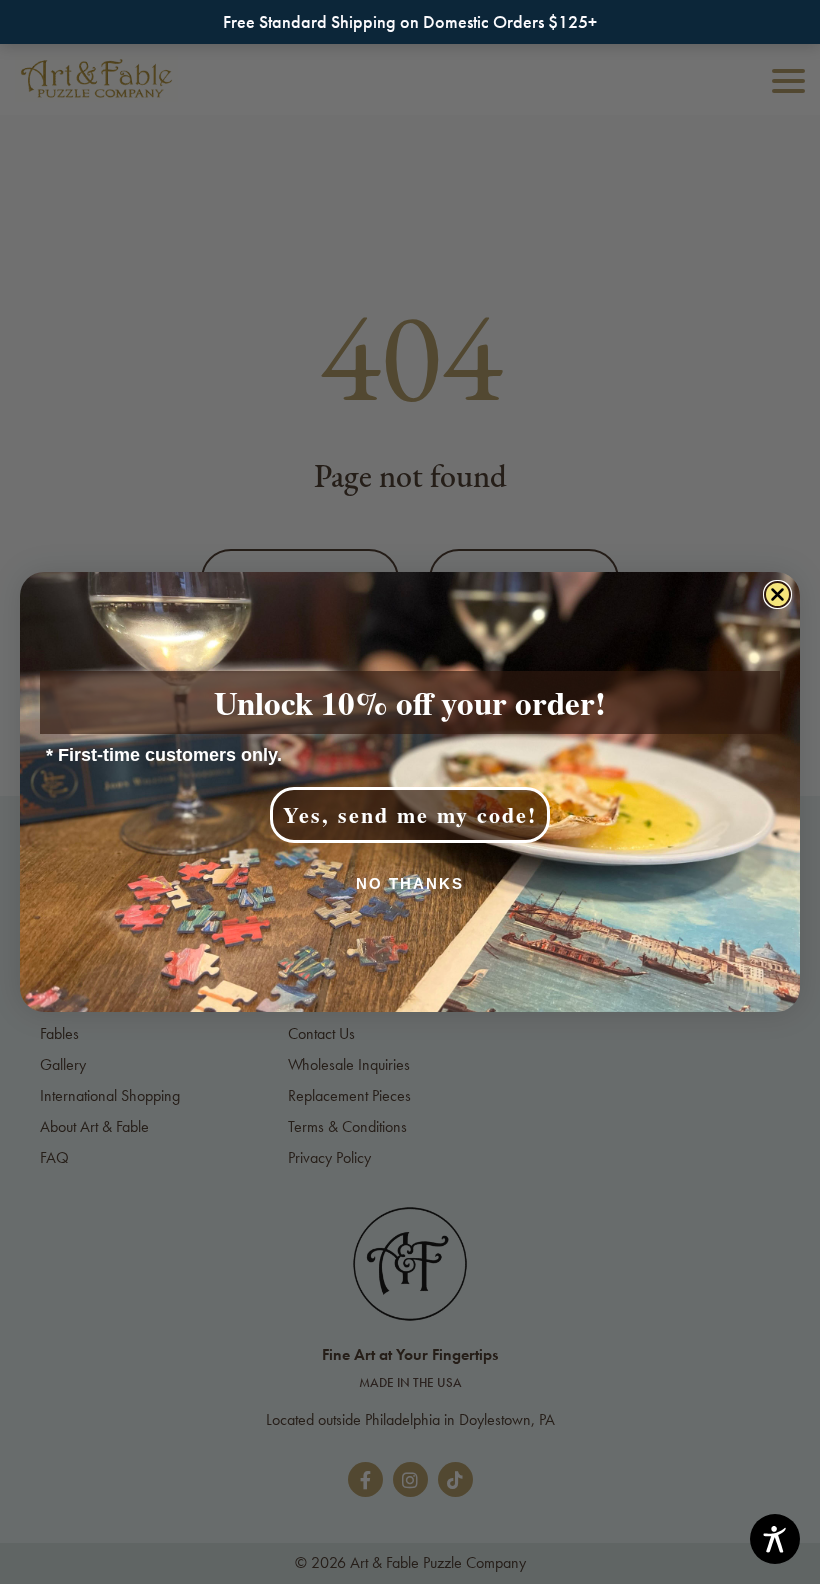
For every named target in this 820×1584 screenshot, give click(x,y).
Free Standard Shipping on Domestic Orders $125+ (410, 21)
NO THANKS (410, 883)
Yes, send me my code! (410, 814)
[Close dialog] (777, 594)
